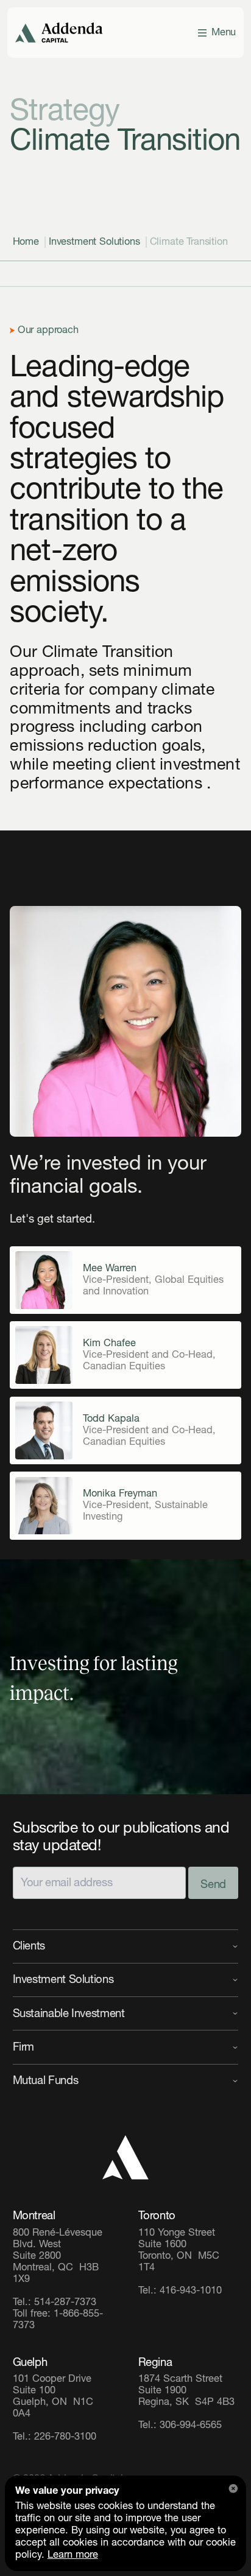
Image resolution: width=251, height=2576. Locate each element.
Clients (29, 1946)
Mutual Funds (46, 2080)
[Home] (125, 2157)
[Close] (233, 2488)
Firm (24, 2047)
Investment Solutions (94, 242)
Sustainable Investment (69, 2013)
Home (26, 242)
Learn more (73, 2555)
